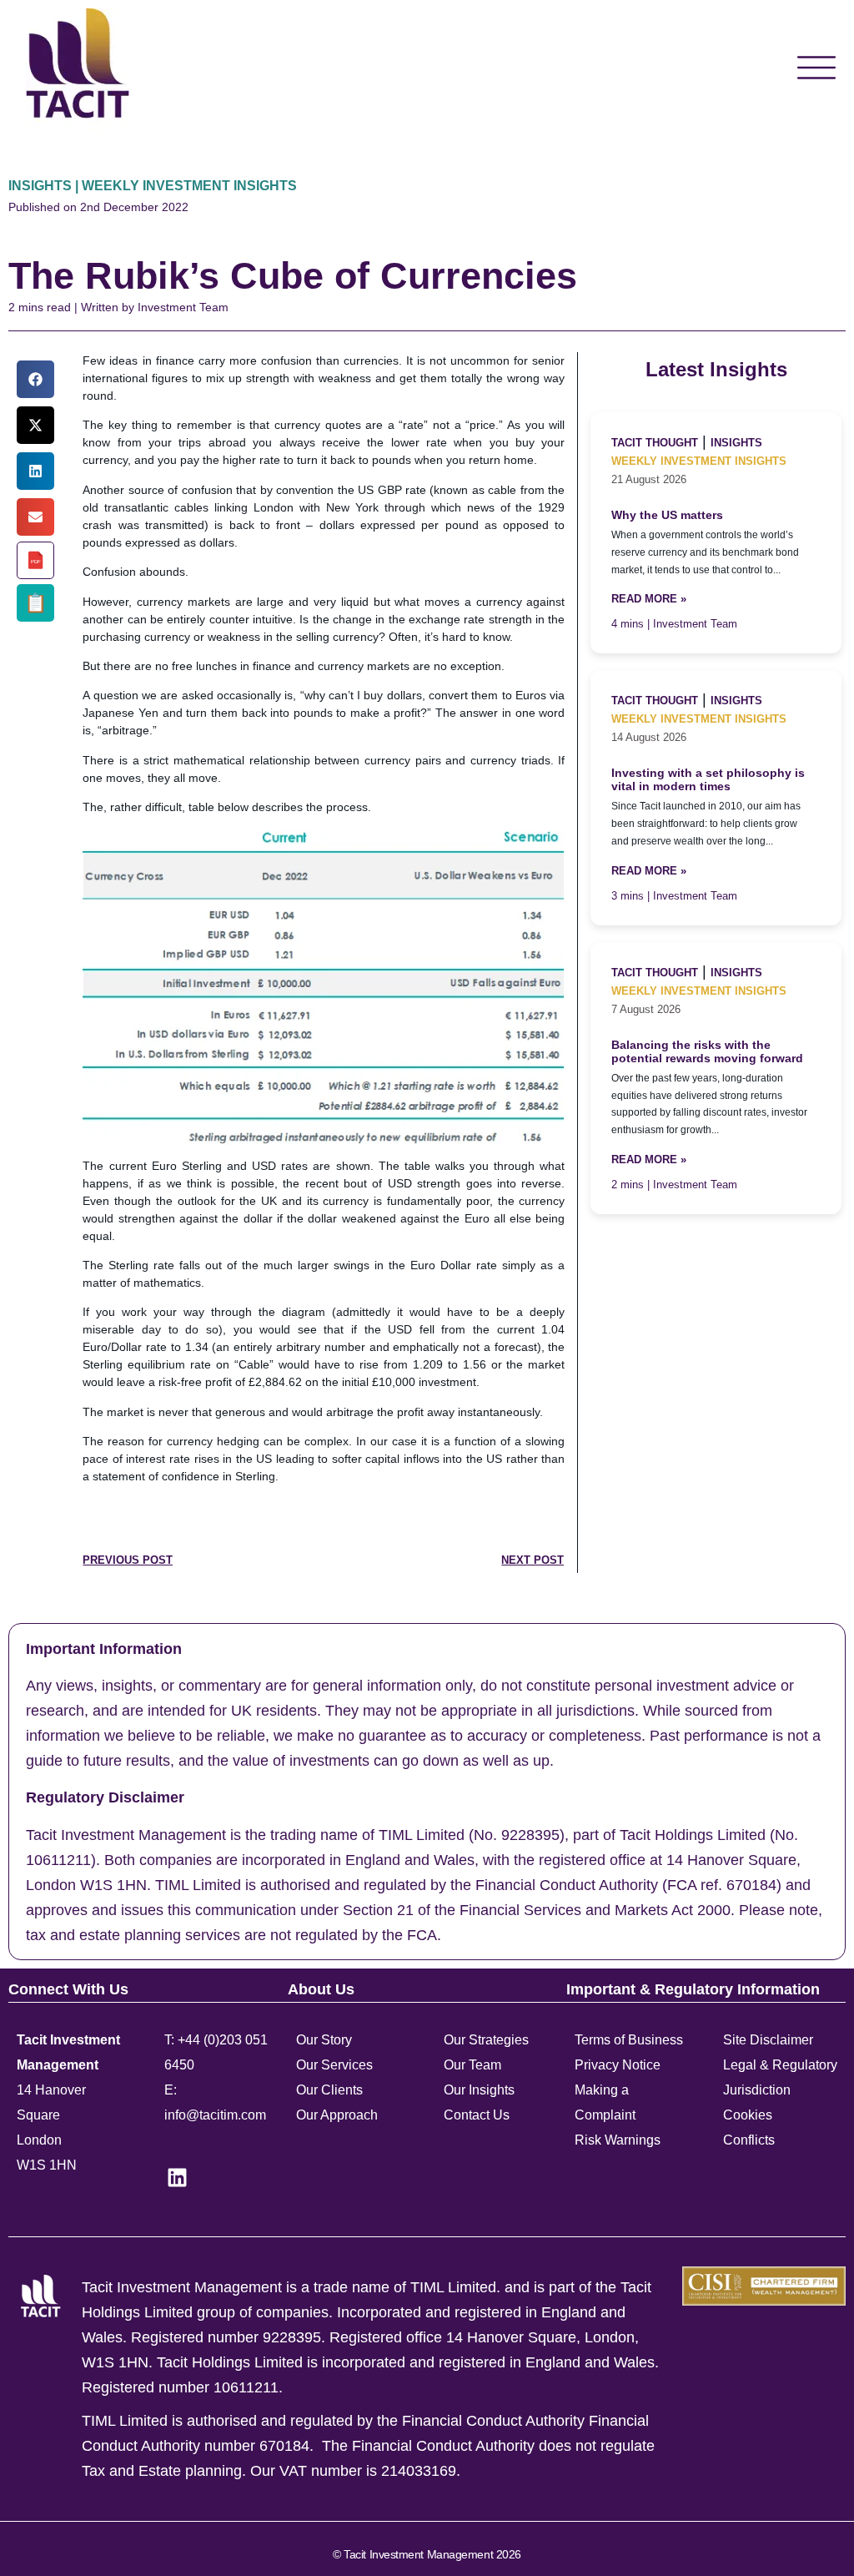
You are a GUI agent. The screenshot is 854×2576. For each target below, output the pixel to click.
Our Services (334, 2065)
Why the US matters (667, 515)
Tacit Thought (655, 443)
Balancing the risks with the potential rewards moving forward (707, 1052)
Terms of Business (629, 2040)
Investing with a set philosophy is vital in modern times (708, 780)
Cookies (748, 2115)
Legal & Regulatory (780, 2065)
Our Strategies (486, 2040)
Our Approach (337, 2115)
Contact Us (477, 2115)
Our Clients (329, 2090)
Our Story (324, 2040)
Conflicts (749, 2140)
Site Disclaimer (768, 2040)
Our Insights (479, 2090)
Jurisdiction (757, 2090)
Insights (736, 443)
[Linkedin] (177, 2178)
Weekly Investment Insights (699, 461)
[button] (35, 379)
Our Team (472, 2065)
